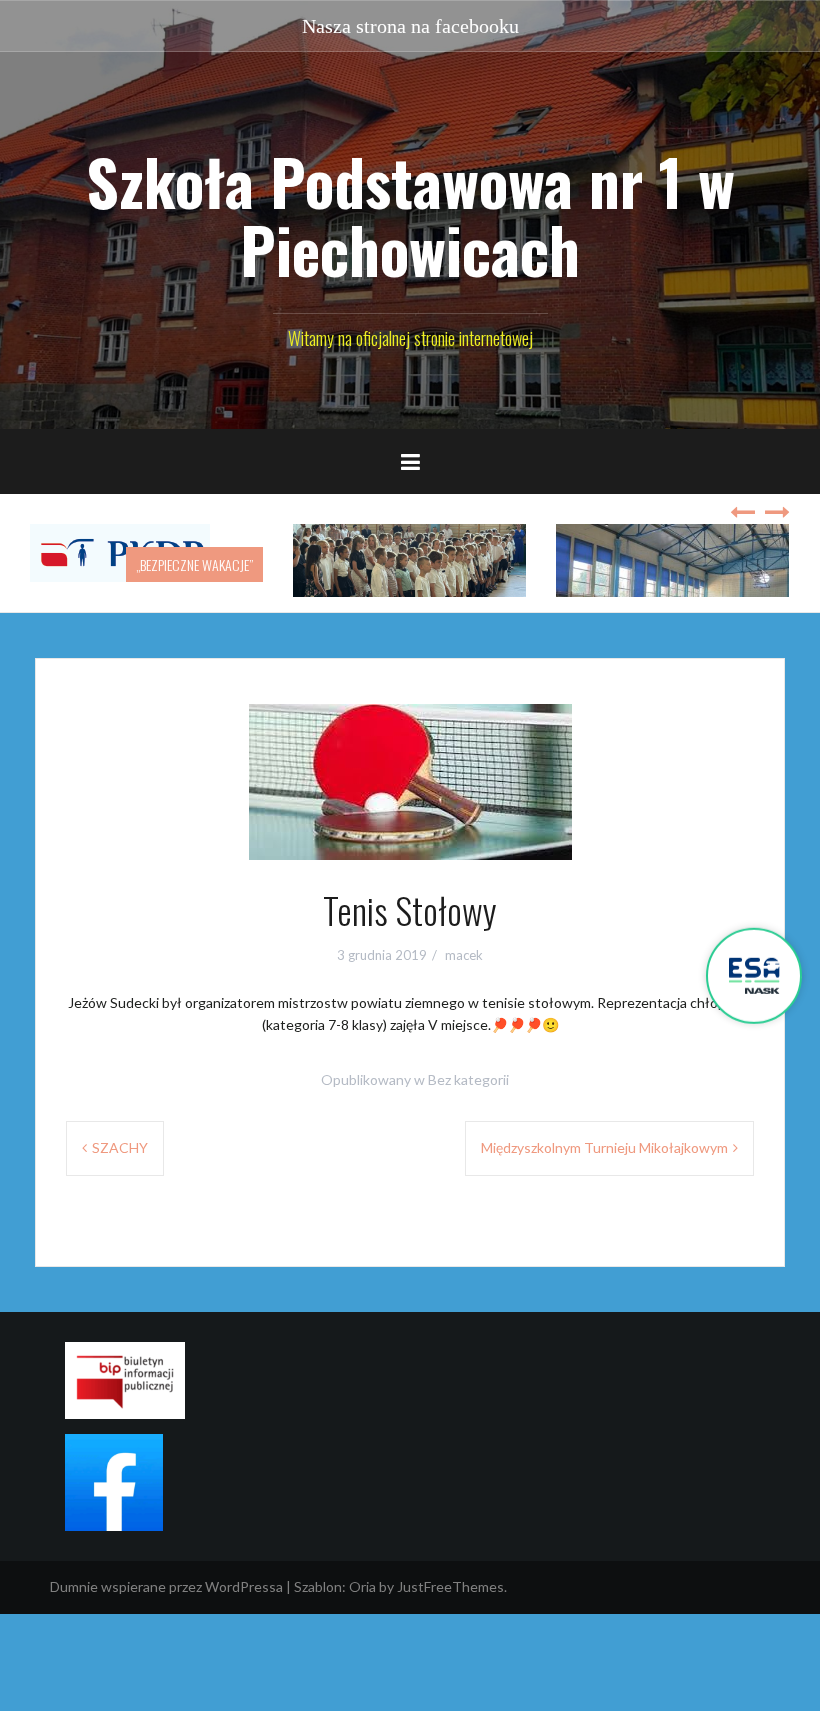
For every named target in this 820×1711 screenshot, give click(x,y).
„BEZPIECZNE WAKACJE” (194, 564)
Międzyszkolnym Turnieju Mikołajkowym (604, 1147)
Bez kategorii (468, 1079)
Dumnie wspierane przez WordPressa (166, 1586)
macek (464, 955)
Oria (362, 1586)
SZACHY (120, 1147)
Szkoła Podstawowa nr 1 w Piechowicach (410, 215)
